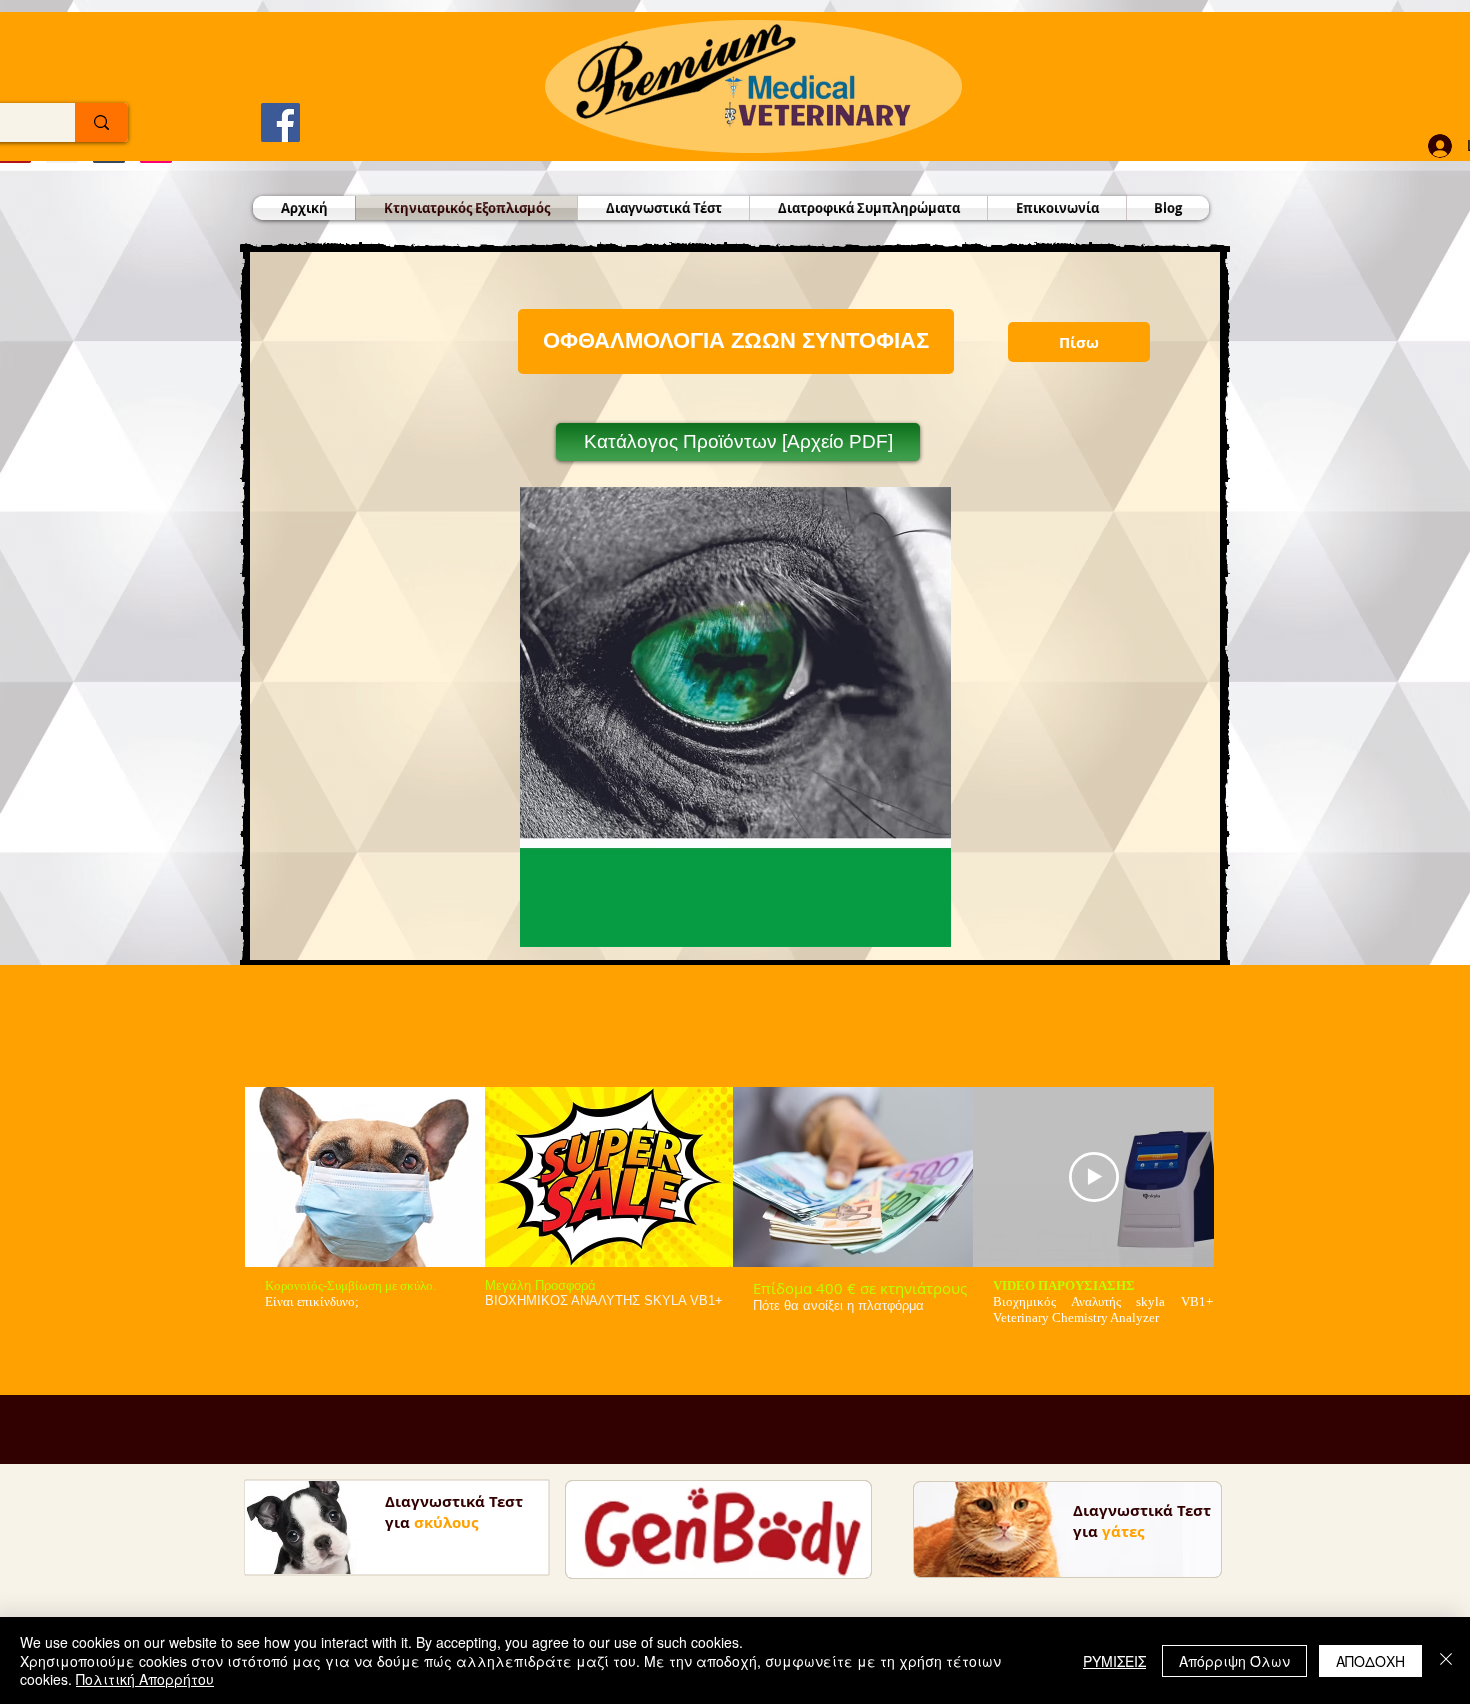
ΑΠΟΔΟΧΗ (1370, 1661)
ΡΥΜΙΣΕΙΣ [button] (1114, 1661)
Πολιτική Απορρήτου (145, 1679)
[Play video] (1094, 1177)
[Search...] (101, 122)
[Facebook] (280, 122)
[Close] (1446, 1660)
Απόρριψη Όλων (1234, 1661)
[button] (736, 341)
